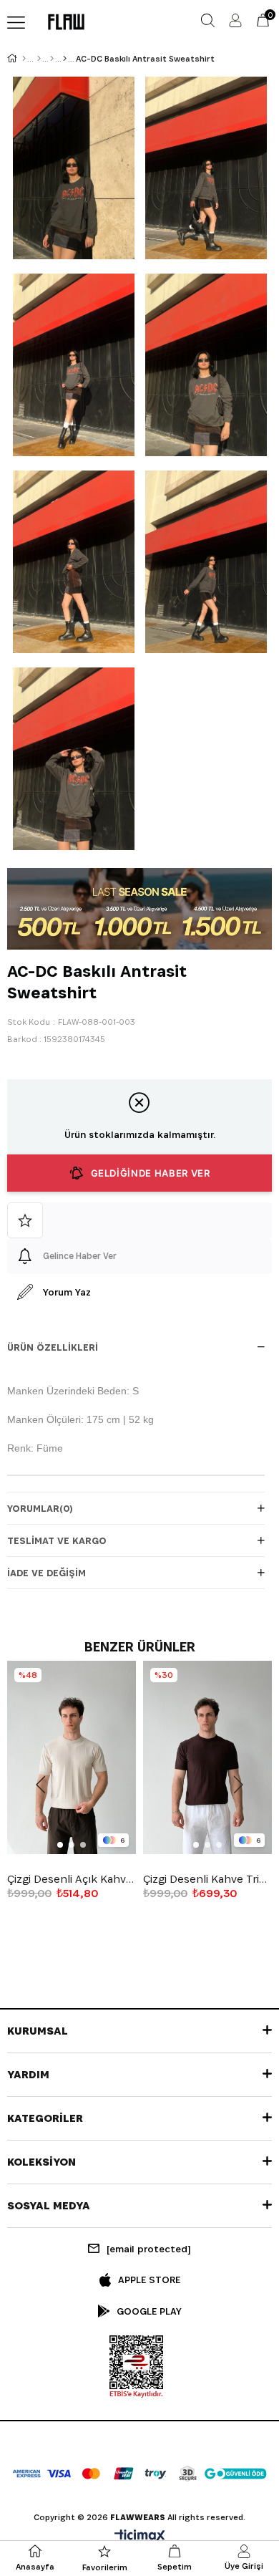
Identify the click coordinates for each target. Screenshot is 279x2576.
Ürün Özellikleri (53, 1347)
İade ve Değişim (46, 1573)
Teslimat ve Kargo (57, 1540)
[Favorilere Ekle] (139, 1220)
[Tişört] (65, 59)
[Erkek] (39, 59)
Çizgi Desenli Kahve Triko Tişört (207, 1879)
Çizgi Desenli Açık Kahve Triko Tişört (72, 1879)
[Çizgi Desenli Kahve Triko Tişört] (207, 1757)
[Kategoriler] (52, 59)
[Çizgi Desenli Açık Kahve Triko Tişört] (72, 1757)
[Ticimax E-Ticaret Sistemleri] (140, 2537)
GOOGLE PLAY (149, 2311)
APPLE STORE (149, 2280)
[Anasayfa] (24, 59)
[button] (60, 1845)
